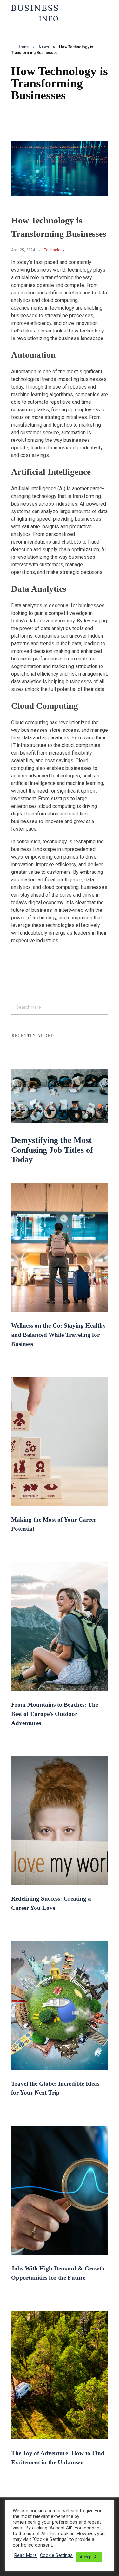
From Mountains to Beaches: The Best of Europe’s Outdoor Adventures (55, 1714)
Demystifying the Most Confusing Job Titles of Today (52, 1150)
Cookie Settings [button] (56, 2555)
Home (23, 47)
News (44, 47)
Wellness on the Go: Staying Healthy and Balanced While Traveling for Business (59, 1335)
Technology (54, 250)
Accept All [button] (89, 2557)
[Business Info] (35, 13)
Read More (26, 2555)
